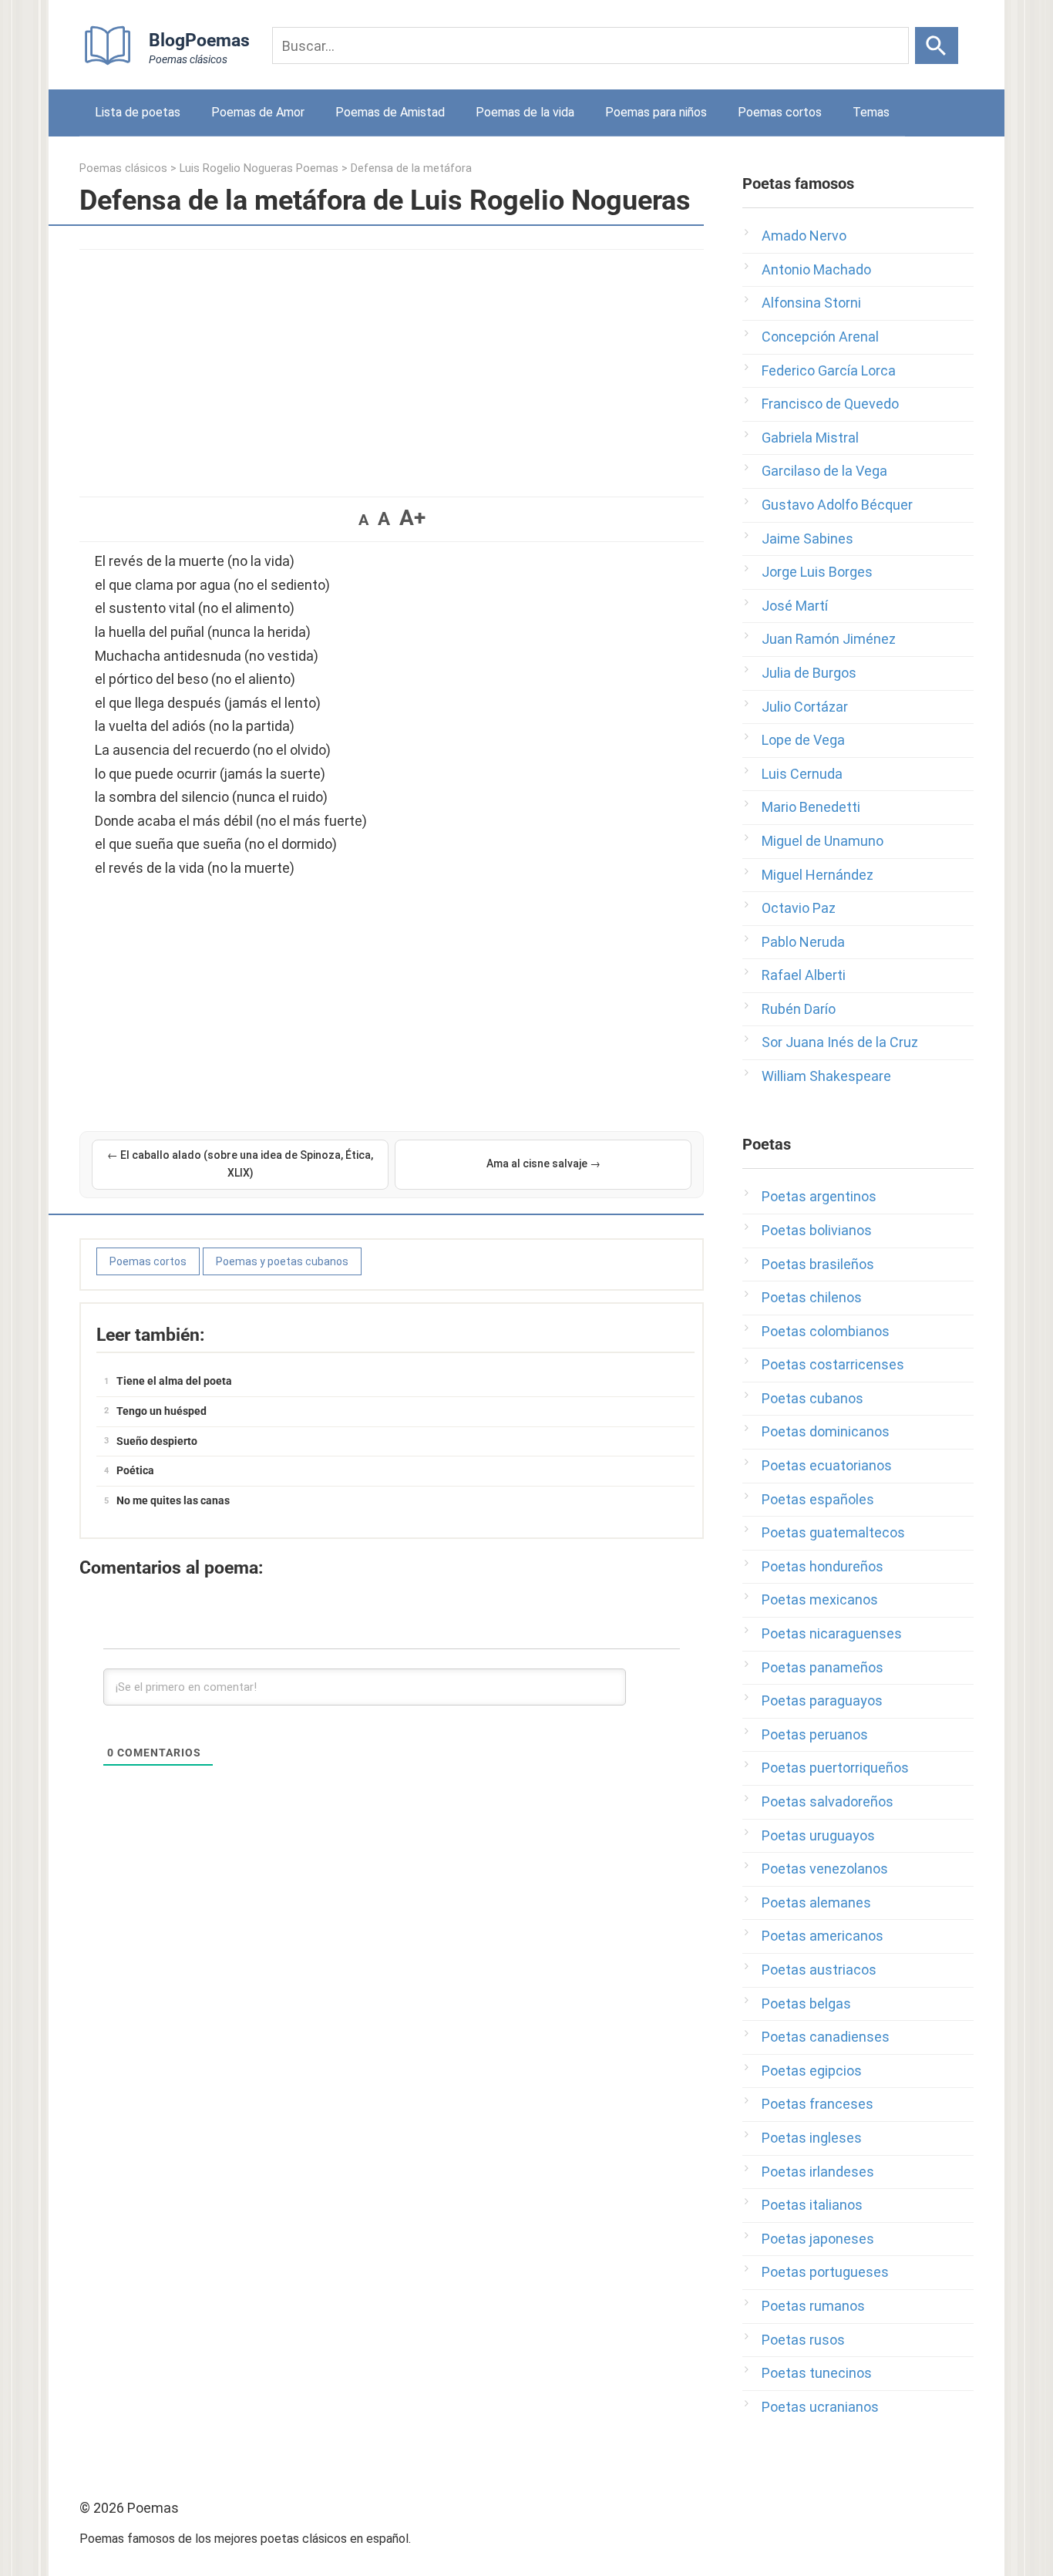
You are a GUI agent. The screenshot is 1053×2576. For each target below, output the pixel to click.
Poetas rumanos (813, 2306)
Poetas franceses (818, 2104)
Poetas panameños (823, 1667)
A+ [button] (412, 518)
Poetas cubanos (812, 1398)
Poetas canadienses (826, 2037)
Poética (135, 1470)
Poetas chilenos (812, 1297)
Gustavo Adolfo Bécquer (837, 505)
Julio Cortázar (805, 707)
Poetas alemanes (816, 1903)
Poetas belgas (806, 2004)
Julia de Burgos (809, 673)
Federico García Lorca (829, 370)
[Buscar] (937, 45)
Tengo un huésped (161, 1411)
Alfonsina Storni (811, 303)
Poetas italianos (812, 2205)
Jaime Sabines (807, 539)
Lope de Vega (803, 740)
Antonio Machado (816, 269)
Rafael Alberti (804, 975)
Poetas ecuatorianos (827, 1465)
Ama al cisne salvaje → (543, 1163)
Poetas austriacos (819, 1970)
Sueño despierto (157, 1441)
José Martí (795, 606)
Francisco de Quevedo (830, 404)
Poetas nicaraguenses (832, 1633)
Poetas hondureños (823, 1566)
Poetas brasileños (818, 1264)
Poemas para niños (656, 112)
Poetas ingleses (812, 2138)
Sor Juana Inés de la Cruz (840, 1042)
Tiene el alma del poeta (174, 1381)
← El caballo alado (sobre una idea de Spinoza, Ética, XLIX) (240, 1164)
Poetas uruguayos (818, 1835)
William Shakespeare (826, 1076)
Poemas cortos (780, 112)
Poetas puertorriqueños (835, 1768)
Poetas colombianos (826, 1331)
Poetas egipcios (812, 2071)
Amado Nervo (804, 236)
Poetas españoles (818, 1499)
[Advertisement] (392, 365)
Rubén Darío (799, 1009)
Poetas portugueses (825, 2272)
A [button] (363, 520)
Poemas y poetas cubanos (282, 1261)
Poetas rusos (803, 2340)
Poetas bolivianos (817, 1230)
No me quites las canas (173, 1500)
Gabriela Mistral (810, 438)
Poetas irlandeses (818, 2172)
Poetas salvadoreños (828, 1802)
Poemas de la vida (525, 112)
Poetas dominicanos (826, 1431)
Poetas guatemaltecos (833, 1532)
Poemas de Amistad (390, 112)
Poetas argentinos (819, 1196)
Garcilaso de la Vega (824, 471)
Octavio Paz (799, 908)
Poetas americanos (823, 1936)
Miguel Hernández (818, 875)
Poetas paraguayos (822, 1700)
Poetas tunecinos (817, 2373)
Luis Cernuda (802, 774)
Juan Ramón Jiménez (829, 639)
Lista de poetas (138, 112)
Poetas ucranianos (820, 2407)
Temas (871, 112)
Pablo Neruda (803, 942)
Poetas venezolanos (825, 1869)
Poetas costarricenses (833, 1364)
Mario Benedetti (811, 807)
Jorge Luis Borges (817, 572)
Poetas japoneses (818, 2239)
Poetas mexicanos (820, 1599)
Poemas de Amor (258, 112)
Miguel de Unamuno (823, 841)
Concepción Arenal (820, 337)
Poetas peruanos (815, 1734)
